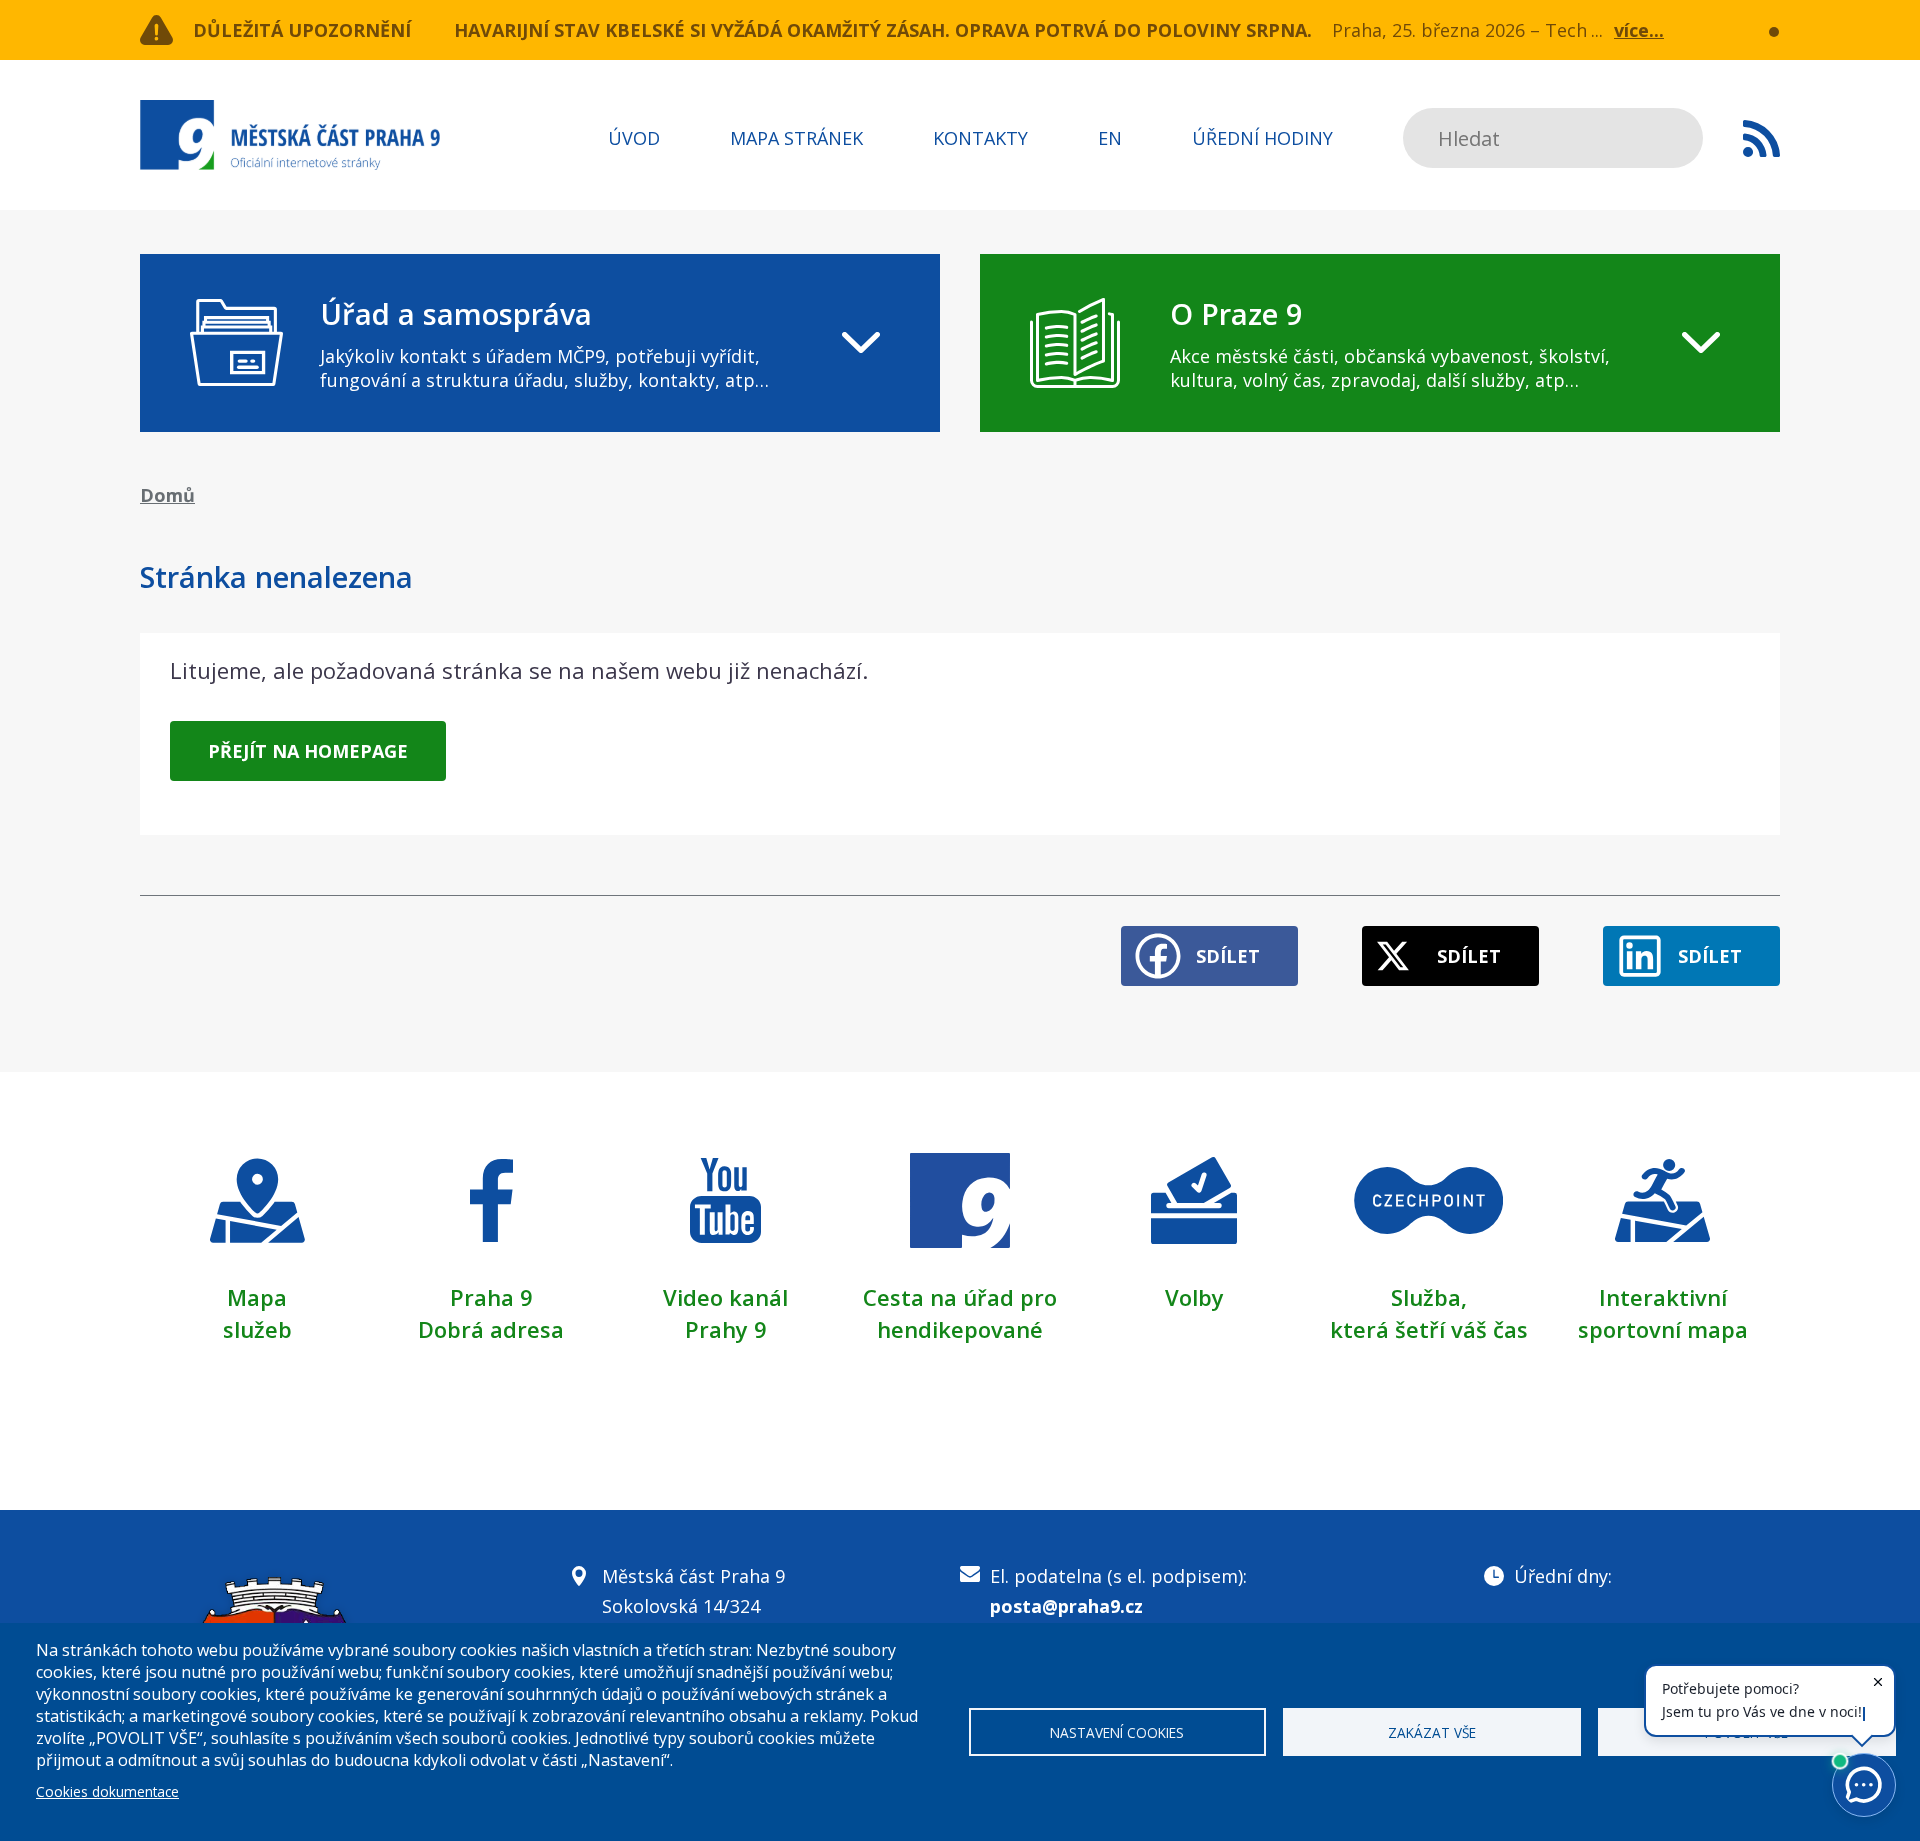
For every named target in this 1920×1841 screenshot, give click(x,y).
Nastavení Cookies (1117, 1732)
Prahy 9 (726, 1329)
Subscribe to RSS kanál (1761, 138)
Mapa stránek (796, 138)
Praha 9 (491, 1297)
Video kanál (725, 1297)
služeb (257, 1329)
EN (1110, 138)
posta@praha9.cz (1066, 1606)
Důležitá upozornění (302, 30)
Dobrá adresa (491, 1329)
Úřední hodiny (1262, 138)
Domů (167, 495)
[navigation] (540, 343)
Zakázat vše (1432, 1732)
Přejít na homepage (308, 751)
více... (1639, 30)
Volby (1194, 1297)
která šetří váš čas (1429, 1329)
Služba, (1429, 1297)
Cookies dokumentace (107, 1791)
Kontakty (980, 138)
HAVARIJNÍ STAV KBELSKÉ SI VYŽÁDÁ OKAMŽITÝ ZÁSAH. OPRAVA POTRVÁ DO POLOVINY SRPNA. (883, 30)
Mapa (257, 1297)
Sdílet (1228, 956)
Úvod (634, 138)
